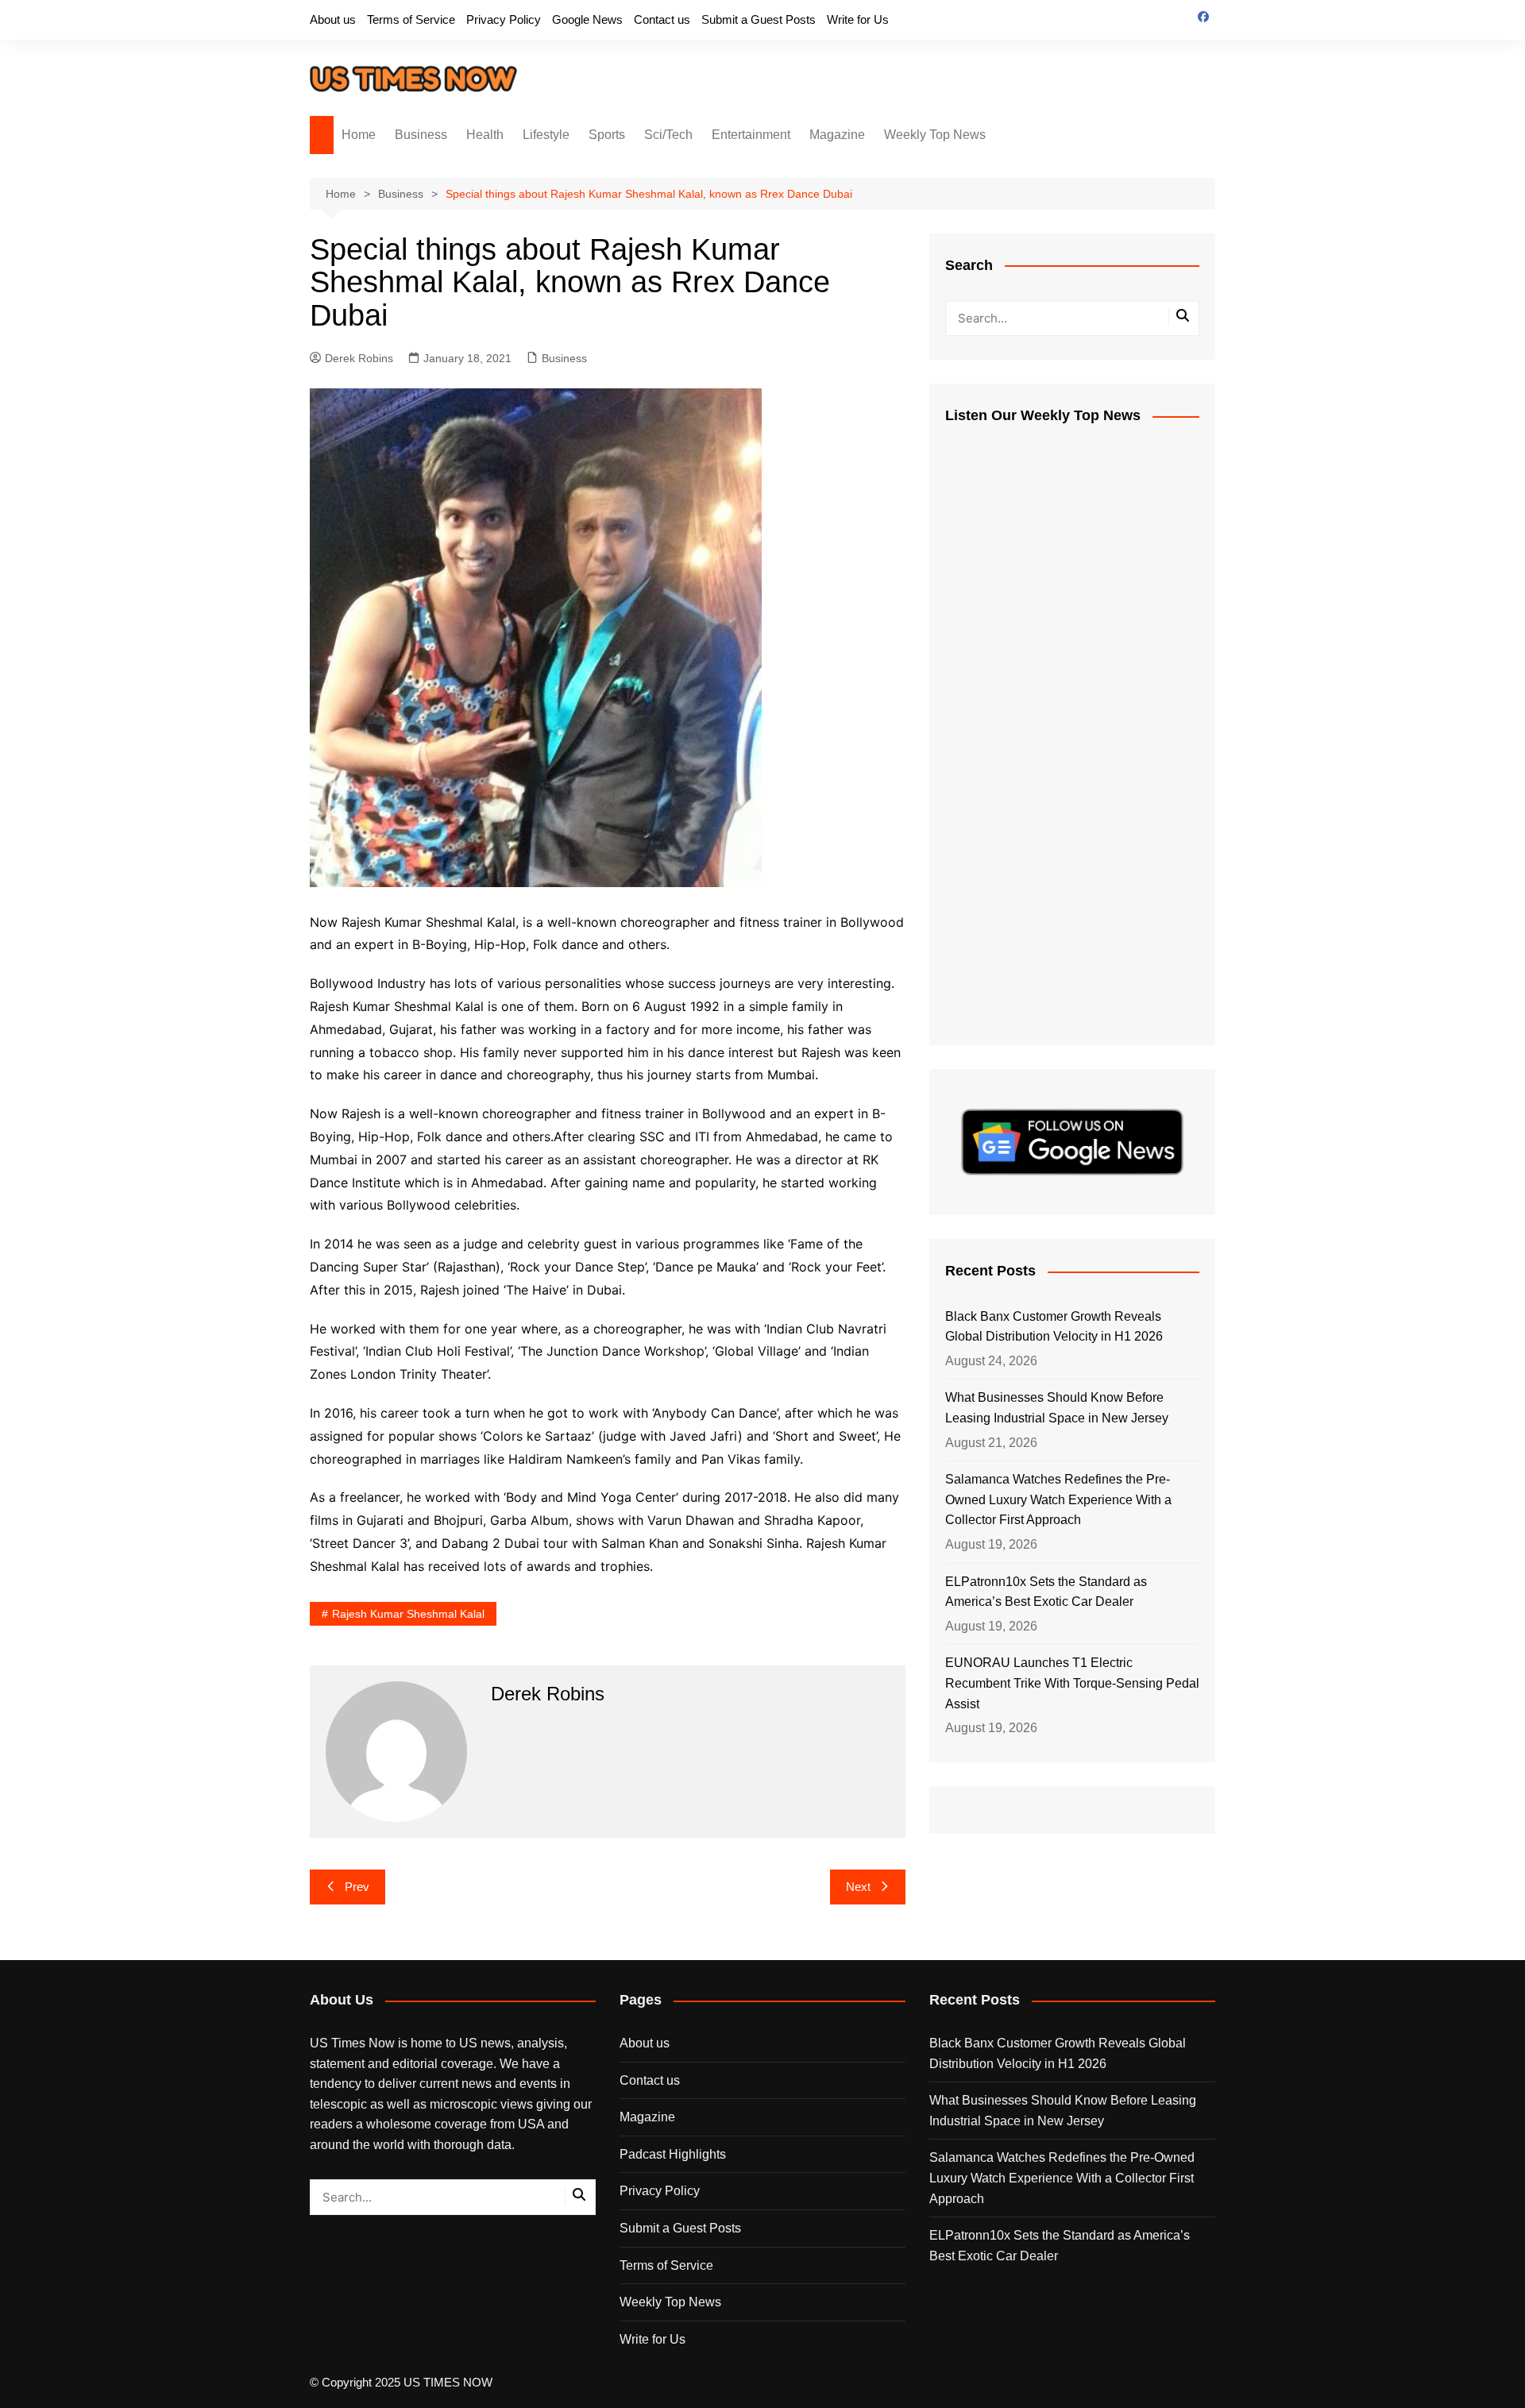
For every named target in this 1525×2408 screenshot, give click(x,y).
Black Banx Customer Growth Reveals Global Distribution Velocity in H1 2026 (1054, 1327)
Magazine (837, 135)
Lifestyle (546, 135)
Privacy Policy (504, 19)
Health (485, 135)
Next (858, 1887)
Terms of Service (411, 19)
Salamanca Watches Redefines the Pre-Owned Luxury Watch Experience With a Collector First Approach (1058, 1499)
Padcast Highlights (673, 2154)
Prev (357, 1887)
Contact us (662, 19)
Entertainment (751, 135)
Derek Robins (359, 358)
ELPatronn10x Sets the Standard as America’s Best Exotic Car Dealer (1046, 1592)
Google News (587, 19)
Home (359, 135)
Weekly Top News (935, 135)
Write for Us (858, 19)
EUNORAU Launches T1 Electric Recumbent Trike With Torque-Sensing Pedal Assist (1072, 1683)
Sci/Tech (668, 135)
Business (421, 135)
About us (333, 19)
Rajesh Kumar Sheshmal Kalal (408, 1614)
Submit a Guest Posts (759, 19)
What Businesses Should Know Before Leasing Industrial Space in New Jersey (1057, 1408)
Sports (607, 135)
